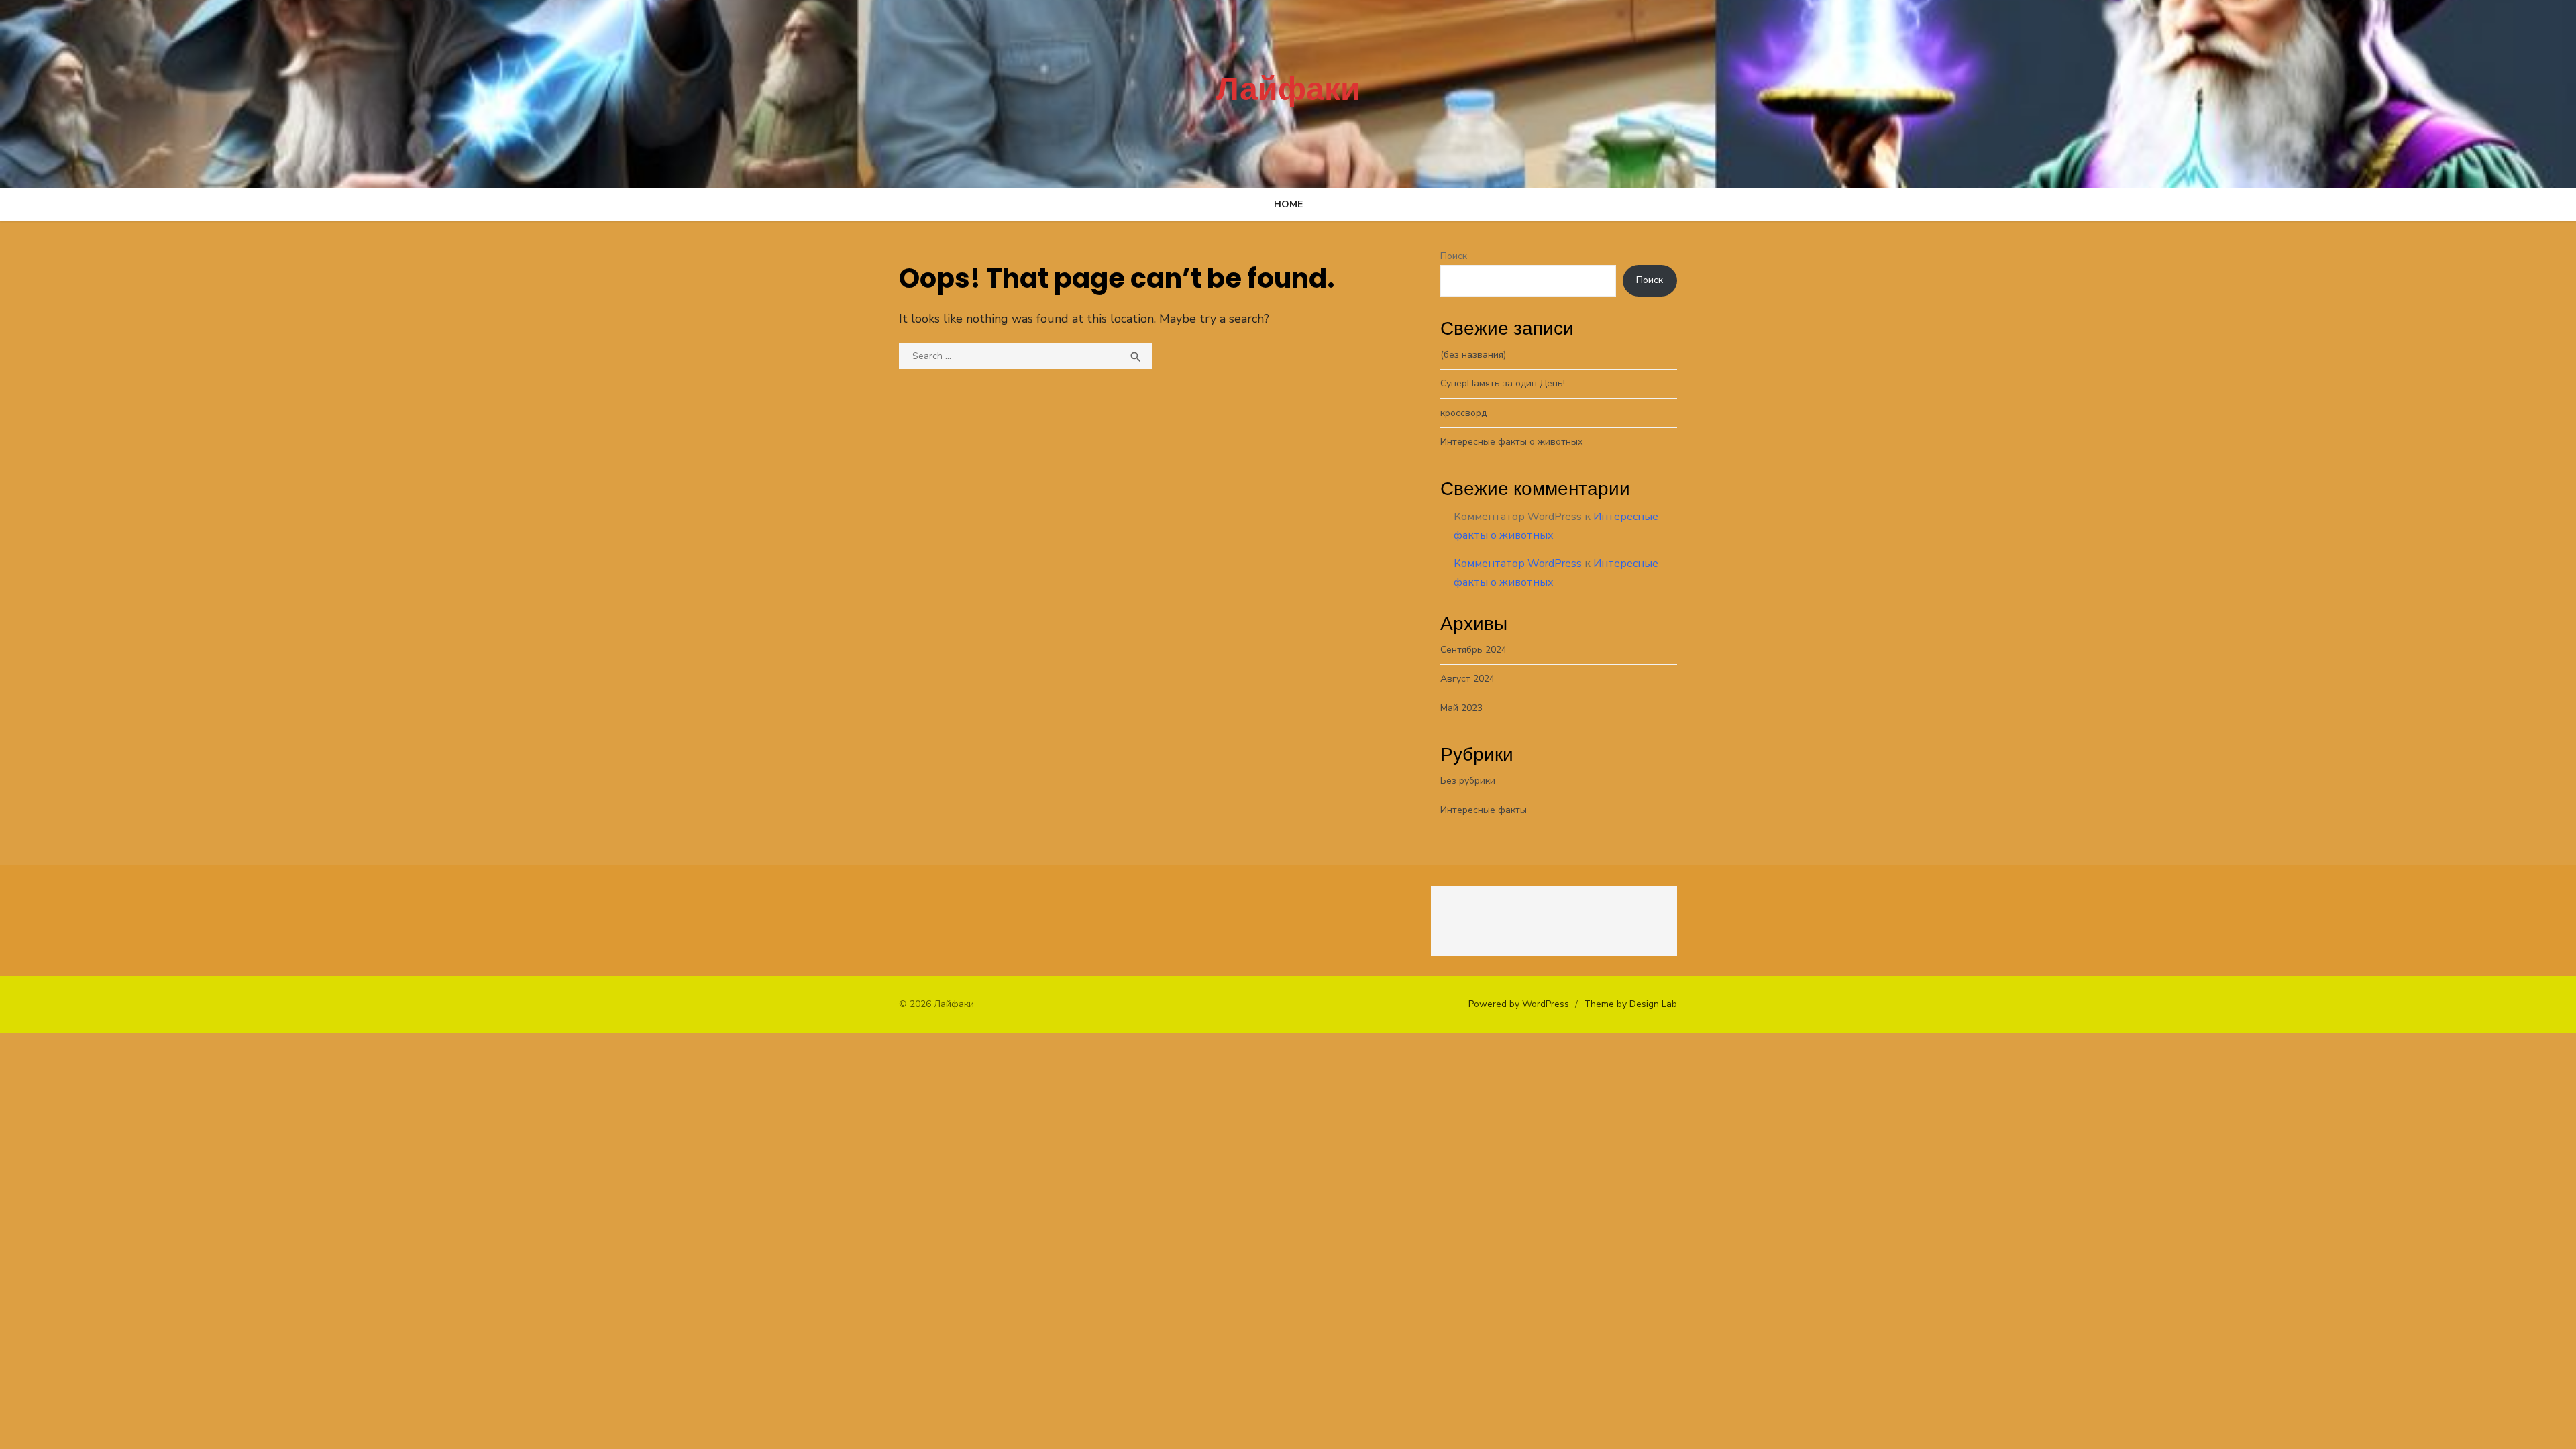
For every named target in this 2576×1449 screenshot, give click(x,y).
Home (1288, 204)
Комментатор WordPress (1518, 563)
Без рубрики (1468, 781)
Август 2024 (1467, 679)
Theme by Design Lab (1630, 1004)
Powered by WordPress (1519, 1004)
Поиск (1454, 256)
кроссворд (1463, 413)
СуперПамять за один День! (1503, 383)
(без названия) (1473, 355)
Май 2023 (1461, 708)
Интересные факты (1484, 810)
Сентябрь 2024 (1473, 650)
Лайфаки (1288, 89)
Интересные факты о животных (1511, 442)
